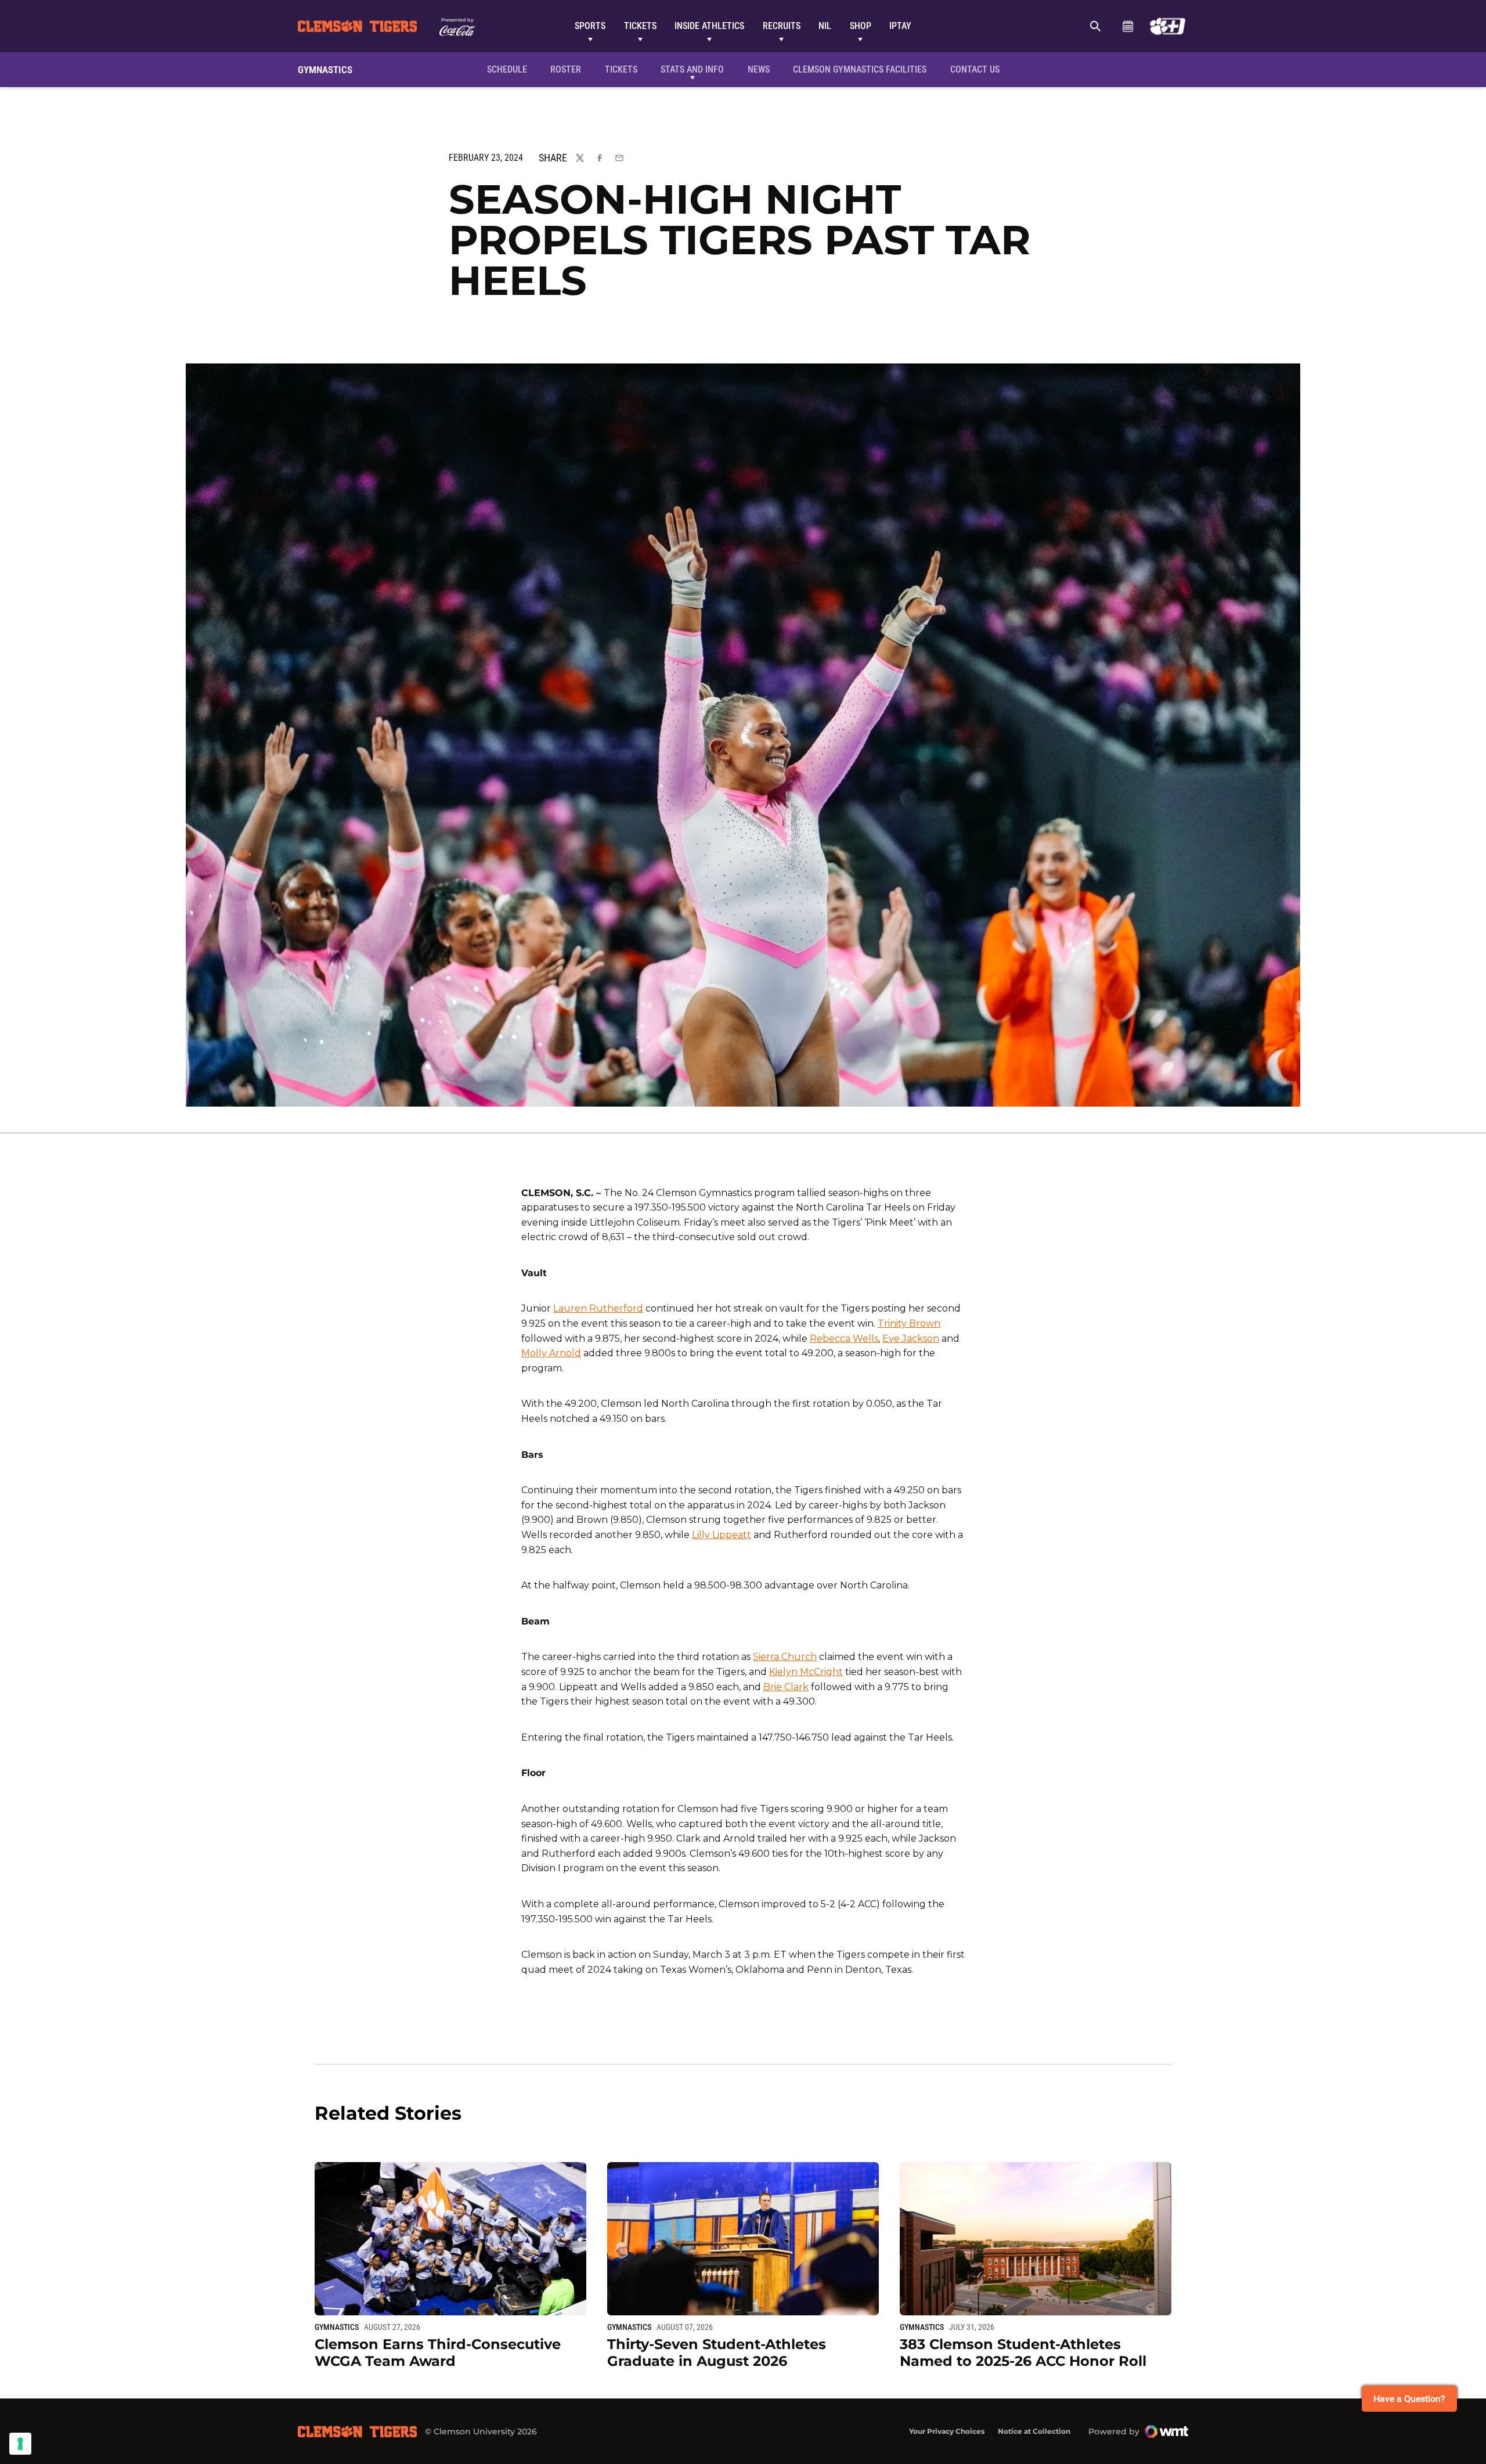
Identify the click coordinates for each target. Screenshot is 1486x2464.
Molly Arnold (551, 1353)
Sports (590, 26)
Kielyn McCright (806, 1672)
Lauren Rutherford (598, 1308)
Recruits (782, 26)
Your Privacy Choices (947, 2431)
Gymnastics (337, 2327)
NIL (825, 26)
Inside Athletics (709, 26)
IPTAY (900, 26)
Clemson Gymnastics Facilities (859, 69)
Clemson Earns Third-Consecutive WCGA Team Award (438, 2353)
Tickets (640, 26)
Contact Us (975, 69)
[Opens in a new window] (1168, 26)
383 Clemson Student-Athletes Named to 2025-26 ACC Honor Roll (1023, 2353)
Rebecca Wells (844, 1339)
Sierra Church (785, 1657)
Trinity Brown (909, 1323)
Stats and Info (692, 69)
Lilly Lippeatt (722, 1535)
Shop (861, 26)
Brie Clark (786, 1687)
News (759, 69)
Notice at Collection (1034, 2431)
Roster (566, 69)
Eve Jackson (911, 1339)
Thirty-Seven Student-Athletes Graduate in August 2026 (717, 2353)
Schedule (1128, 26)
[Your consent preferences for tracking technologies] (20, 2444)
